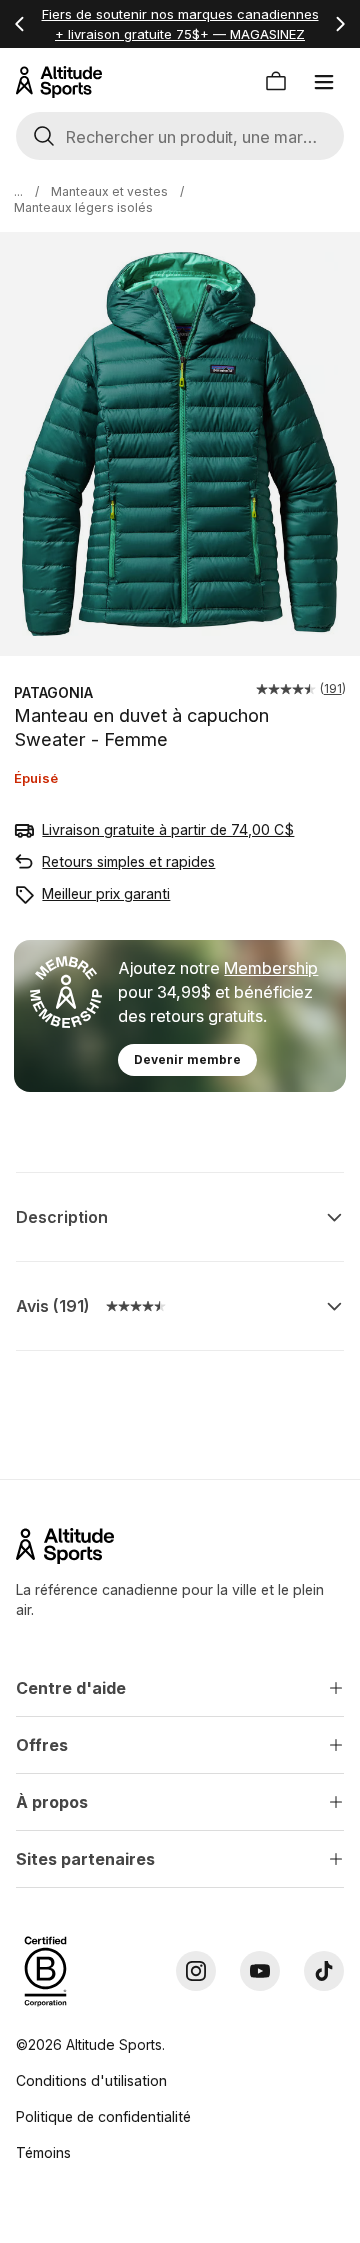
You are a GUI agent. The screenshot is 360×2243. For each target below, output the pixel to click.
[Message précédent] (20, 24)
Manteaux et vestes (109, 191)
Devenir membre (187, 1059)
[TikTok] (324, 1971)
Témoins (43, 2152)
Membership (271, 968)
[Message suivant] (340, 24)
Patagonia (53, 692)
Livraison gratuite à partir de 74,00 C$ (168, 829)
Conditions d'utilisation (91, 2080)
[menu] (324, 82)
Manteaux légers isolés (83, 207)
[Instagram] (196, 1971)
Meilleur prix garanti (106, 893)
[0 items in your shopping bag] (276, 82)
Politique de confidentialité (103, 2116)
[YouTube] (260, 1971)
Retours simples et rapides (128, 861)
